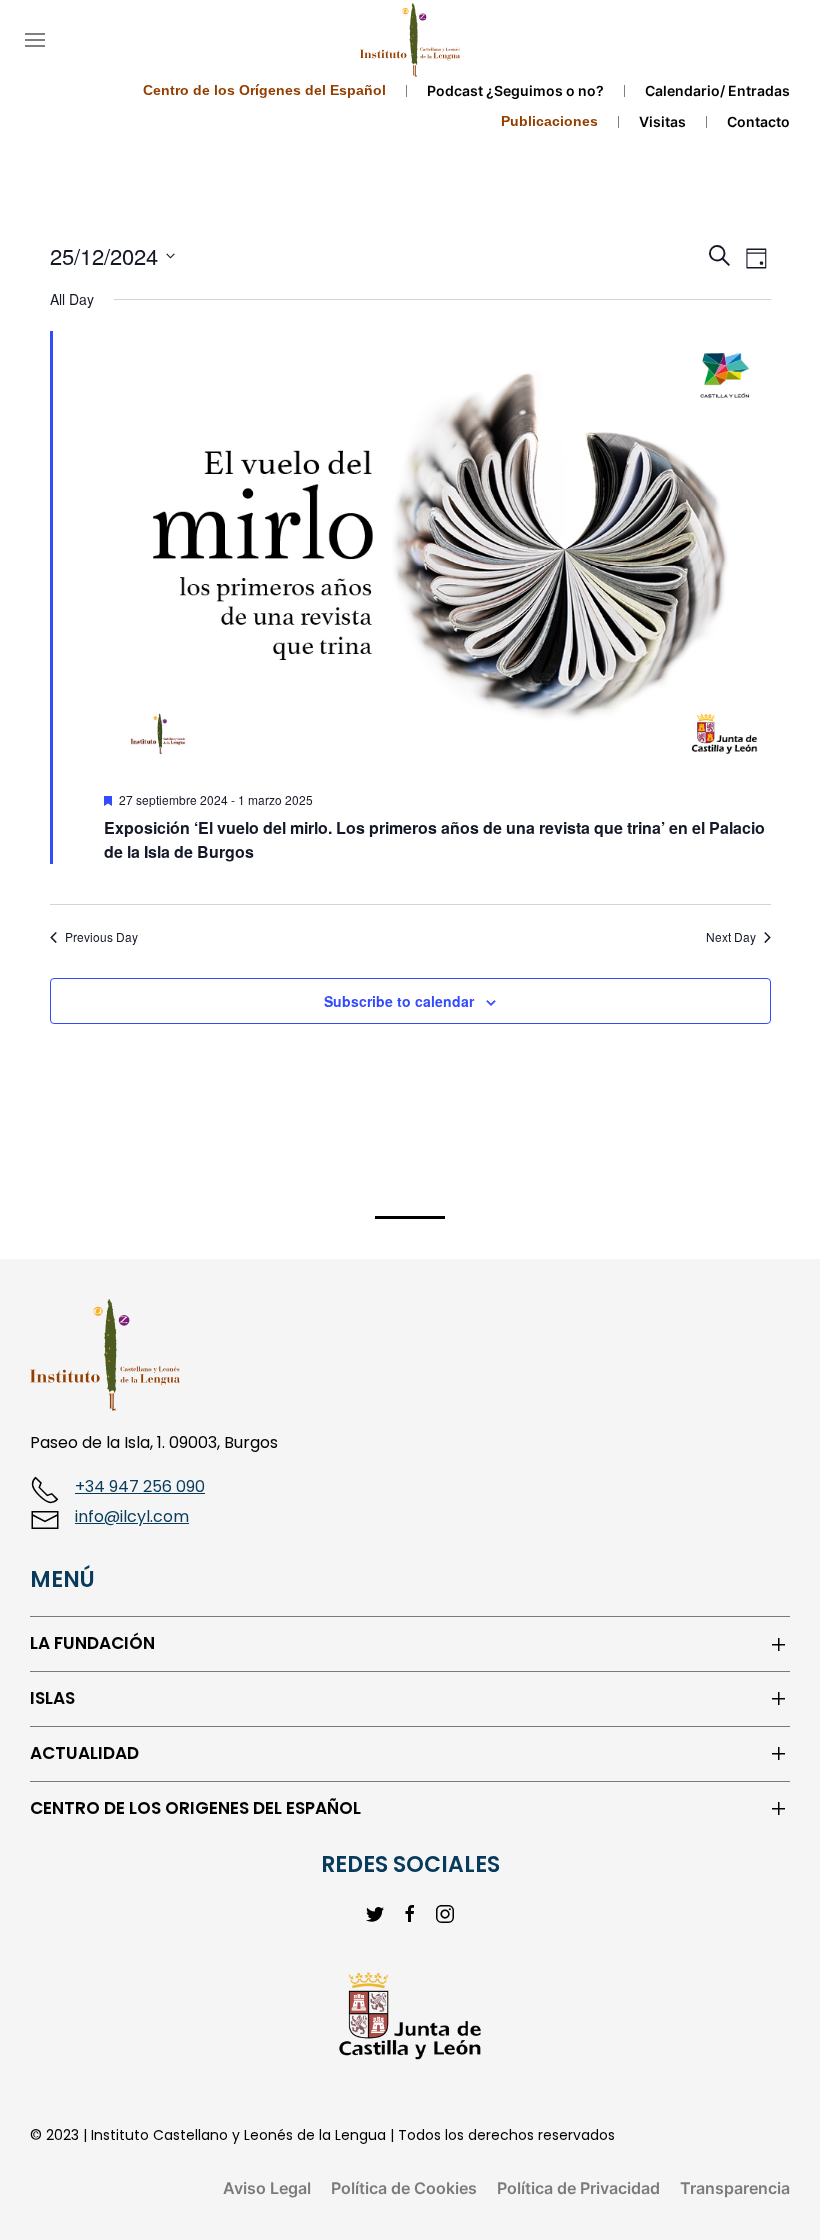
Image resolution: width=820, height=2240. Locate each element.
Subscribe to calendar (399, 1001)
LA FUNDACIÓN (92, 1643)
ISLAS (52, 1698)
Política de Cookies (404, 2188)
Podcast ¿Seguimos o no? (515, 90)
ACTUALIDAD (84, 1753)
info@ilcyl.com (132, 1516)
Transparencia (735, 2188)
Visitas (662, 121)
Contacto (758, 121)
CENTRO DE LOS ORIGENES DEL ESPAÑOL (195, 1808)
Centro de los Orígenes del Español (264, 90)
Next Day (731, 937)
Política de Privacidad (578, 2188)
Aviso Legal (267, 2188)
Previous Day (101, 937)
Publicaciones (549, 121)
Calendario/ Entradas (717, 90)
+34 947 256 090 (140, 1486)
